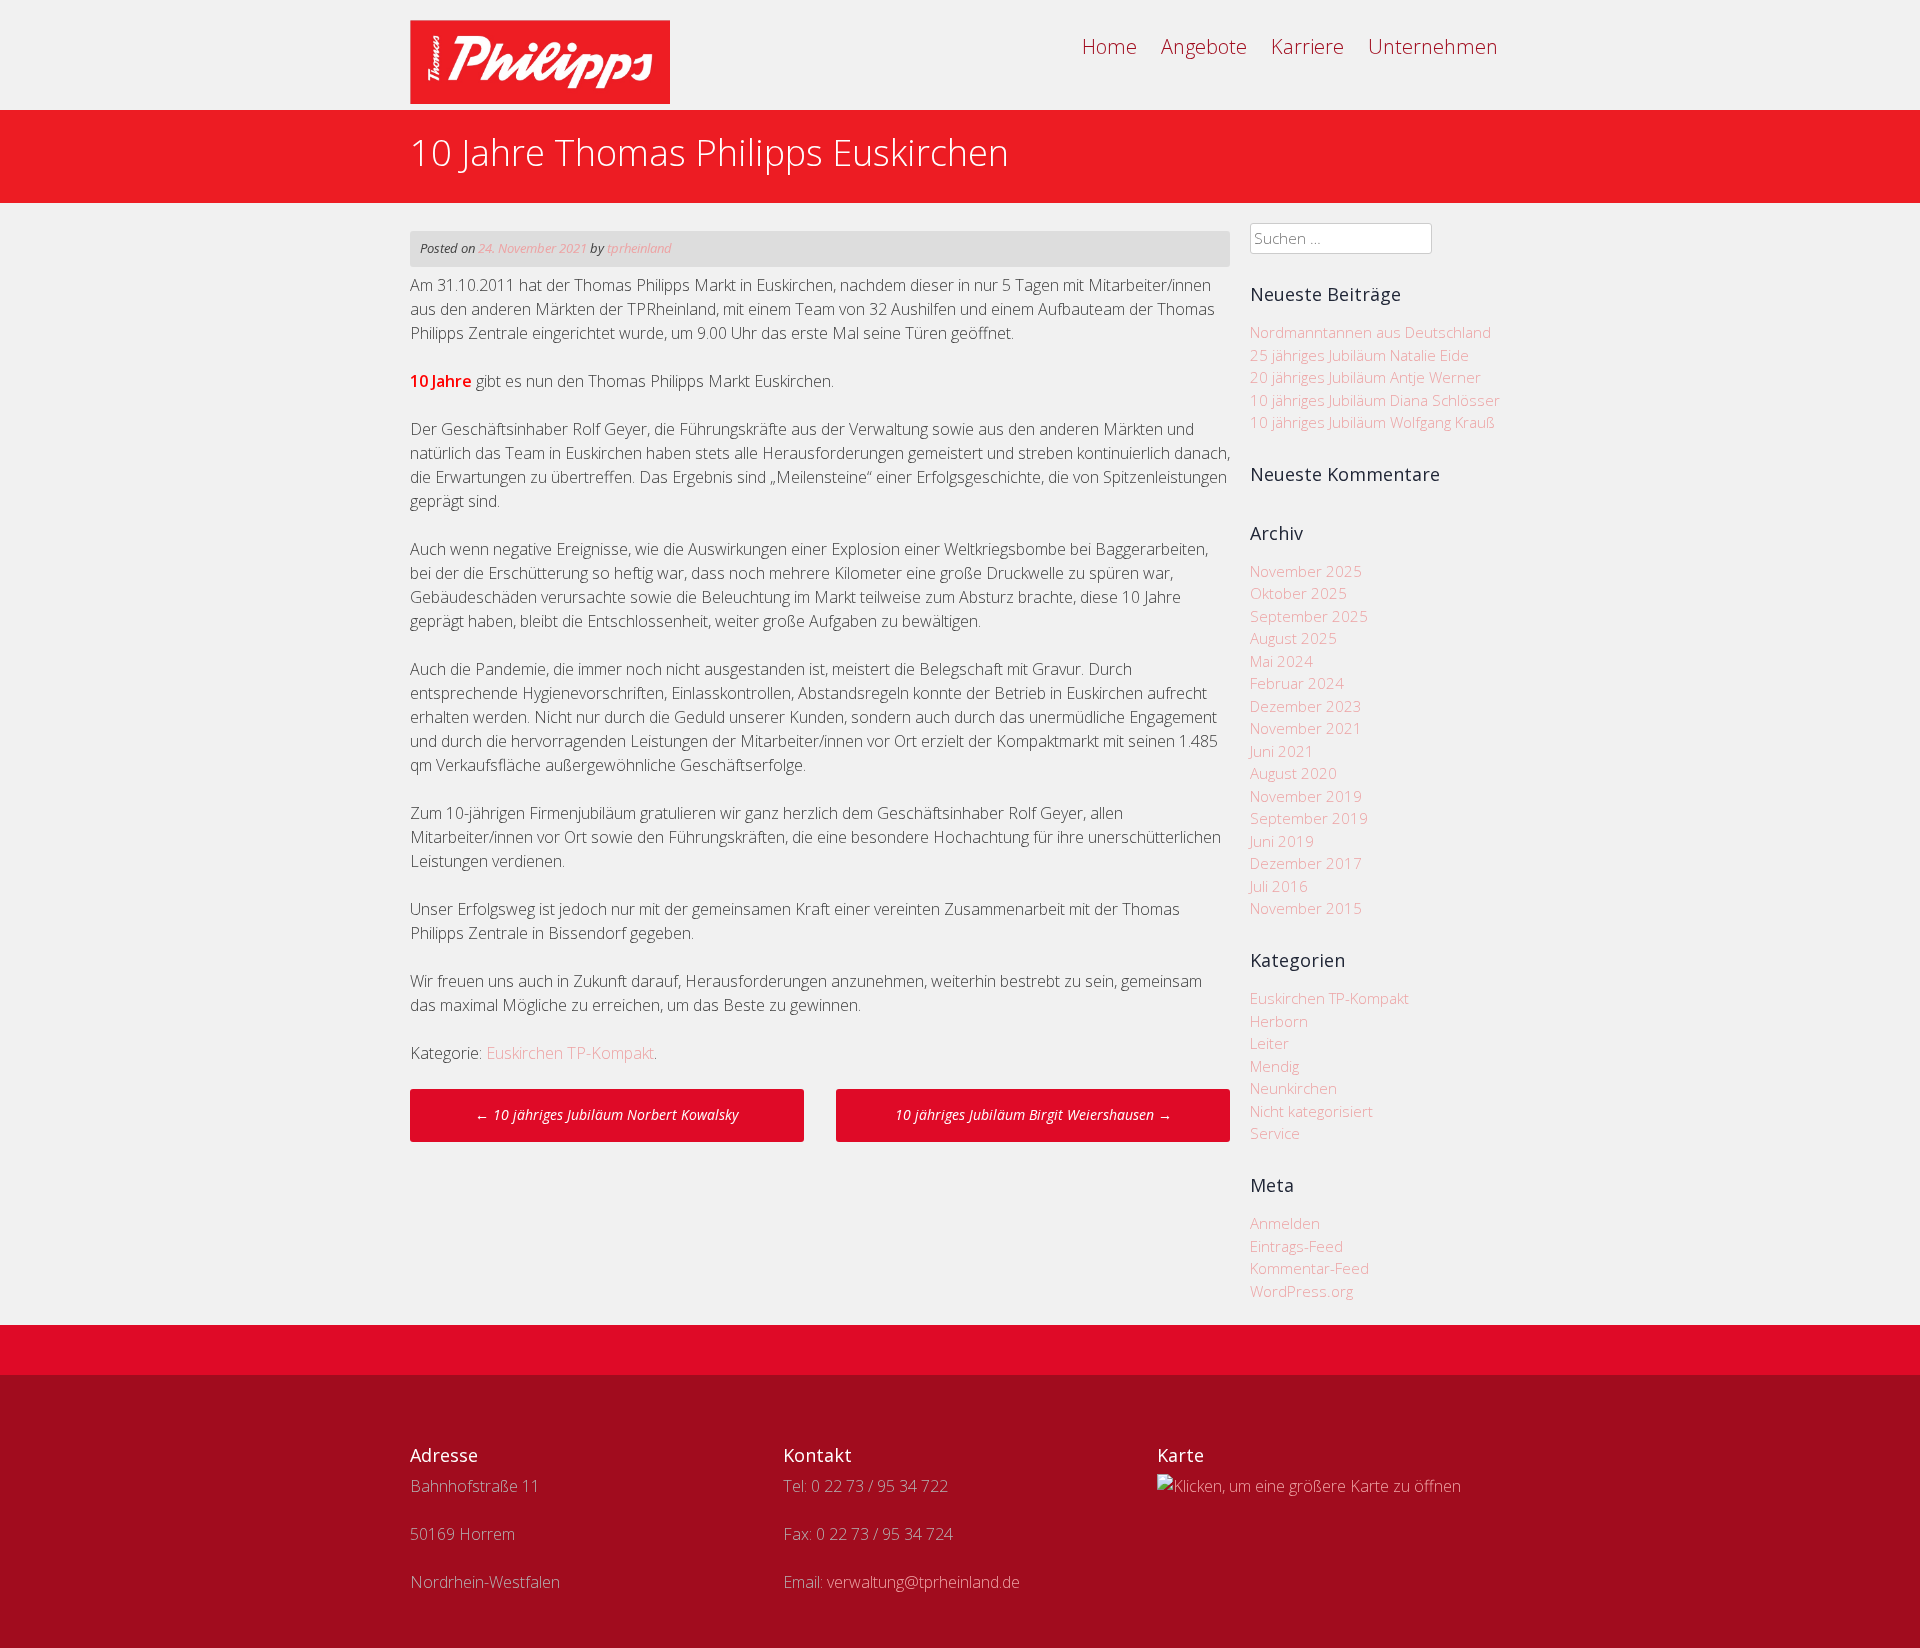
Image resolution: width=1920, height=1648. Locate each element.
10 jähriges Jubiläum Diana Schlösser (1375, 400)
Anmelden (1285, 1223)
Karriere (1307, 46)
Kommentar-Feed (1309, 1268)
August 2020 (1293, 773)
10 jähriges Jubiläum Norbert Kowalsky (606, 1114)
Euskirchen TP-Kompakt (570, 1053)
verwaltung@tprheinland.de (923, 1582)
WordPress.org (1301, 1291)
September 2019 (1309, 818)
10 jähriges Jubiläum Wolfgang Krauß (1372, 422)
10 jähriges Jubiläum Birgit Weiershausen (1033, 1114)
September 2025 (1309, 616)
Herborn (1279, 1021)
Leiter (1269, 1043)
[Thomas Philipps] (540, 98)
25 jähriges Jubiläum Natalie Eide (1359, 355)
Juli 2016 (1279, 886)
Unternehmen (1433, 46)
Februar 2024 (1297, 683)
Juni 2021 (1282, 751)
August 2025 (1293, 638)
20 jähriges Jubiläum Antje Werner (1365, 377)
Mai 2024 (1281, 661)
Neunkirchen (1293, 1088)
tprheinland (639, 248)
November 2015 (1306, 908)
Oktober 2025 (1298, 593)
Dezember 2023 (1306, 706)
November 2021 (1306, 728)
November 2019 (1306, 796)
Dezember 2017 (1306, 863)
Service (1275, 1133)
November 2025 (1306, 571)
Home (1109, 46)
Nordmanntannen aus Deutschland (1370, 332)
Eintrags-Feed (1296, 1246)
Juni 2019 (1282, 841)
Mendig (1274, 1066)
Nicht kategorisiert (1311, 1111)
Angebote (1204, 46)
